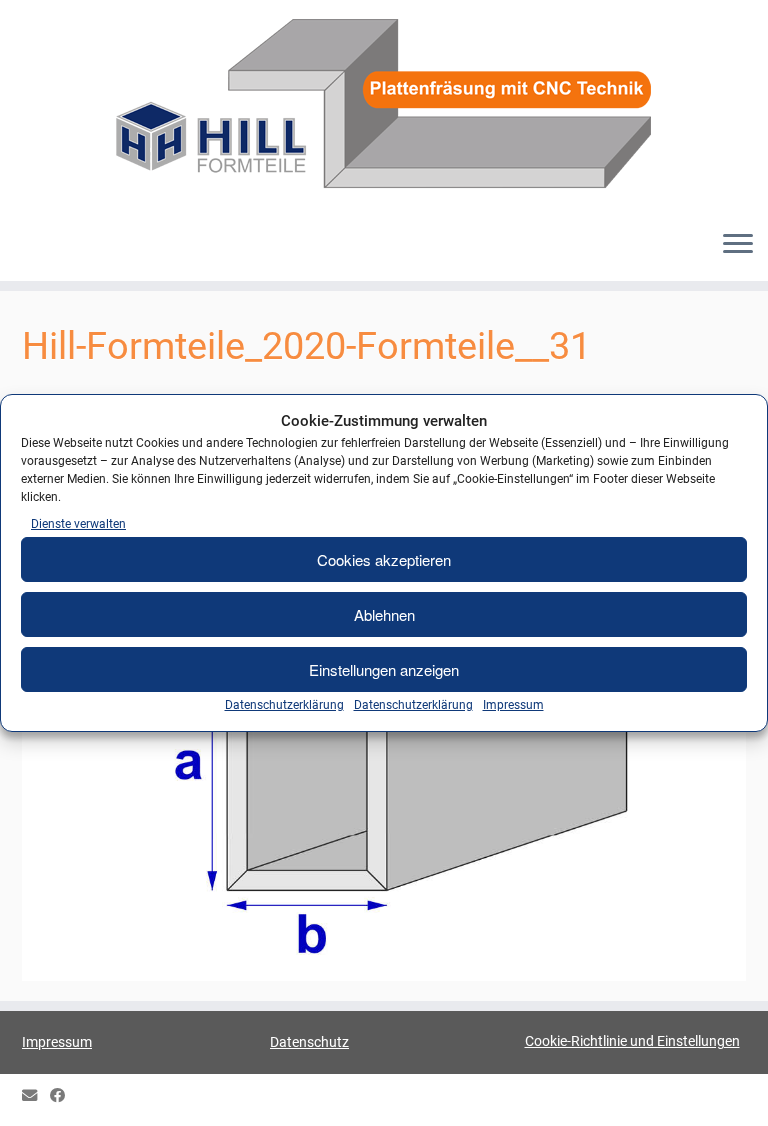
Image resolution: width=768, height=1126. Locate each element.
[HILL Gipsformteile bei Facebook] (64, 1096)
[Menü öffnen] (738, 245)
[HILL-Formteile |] (384, 107)
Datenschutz (309, 1042)
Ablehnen (384, 614)
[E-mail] (36, 1096)
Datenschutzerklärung (284, 705)
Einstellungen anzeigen (384, 669)
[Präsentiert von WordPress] (384, 1092)
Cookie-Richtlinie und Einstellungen (632, 1041)
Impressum (513, 705)
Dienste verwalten (78, 524)
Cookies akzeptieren (384, 559)
